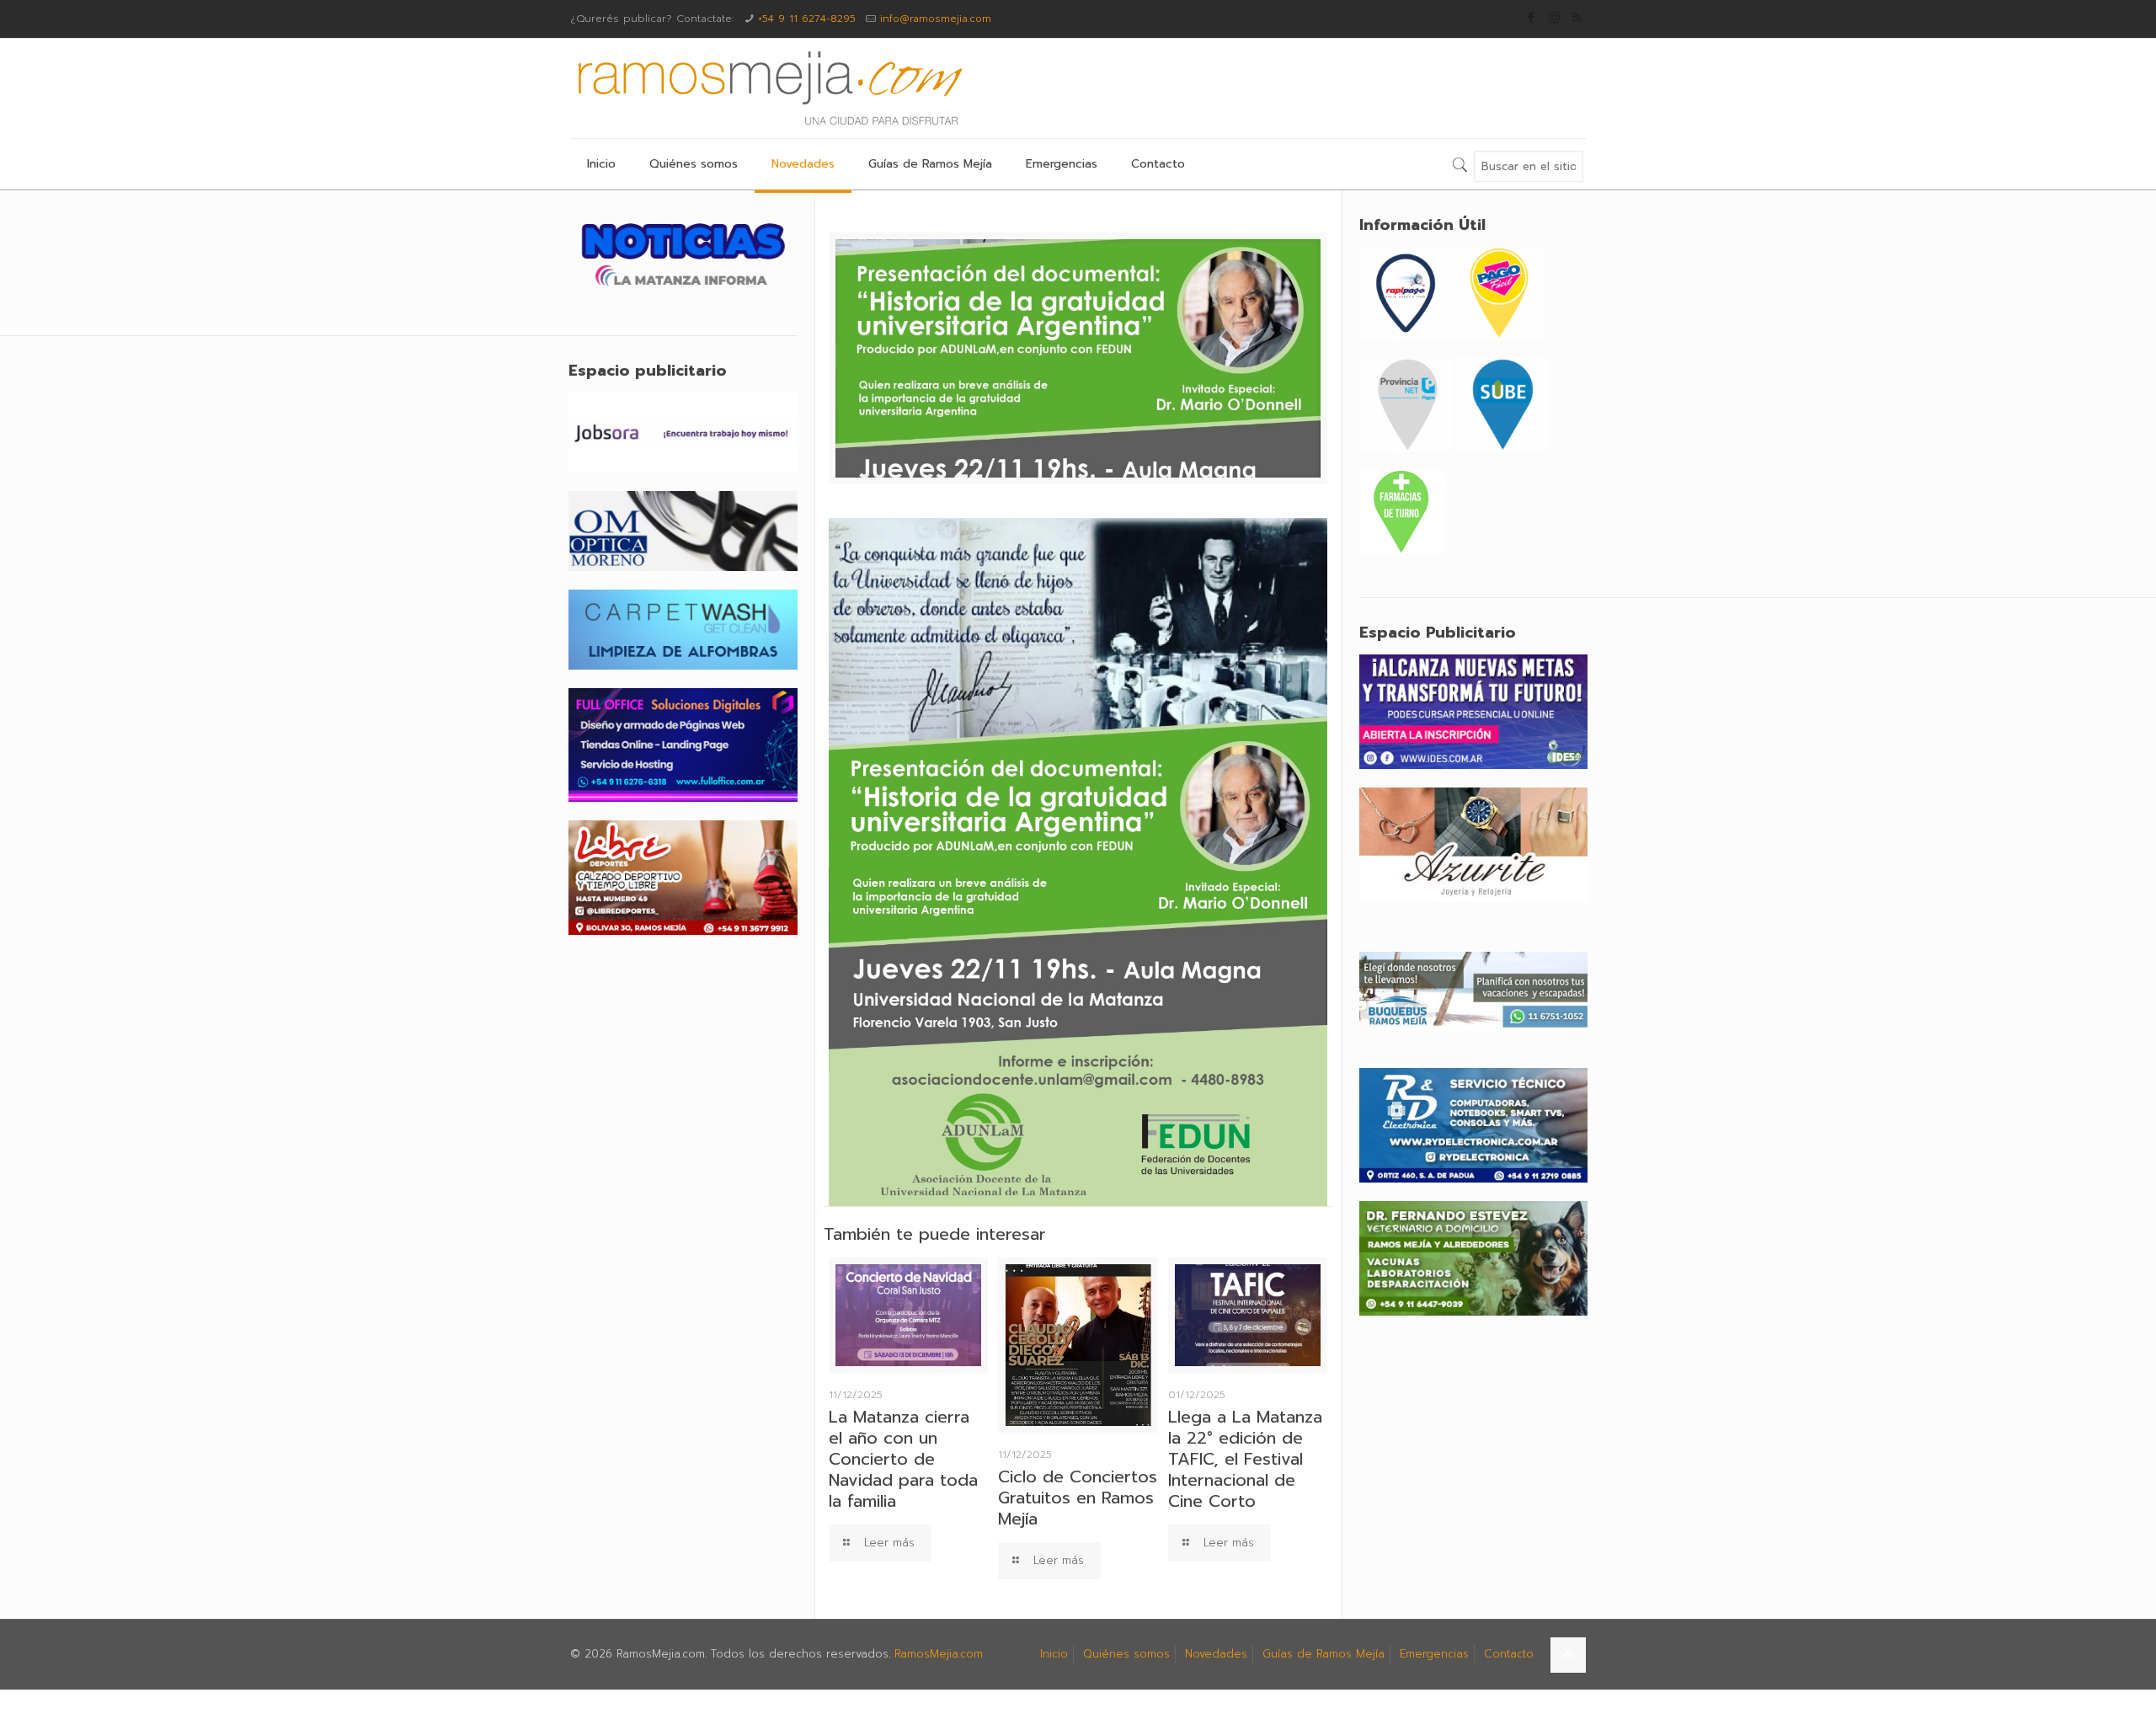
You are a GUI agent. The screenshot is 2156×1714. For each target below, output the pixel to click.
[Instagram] (1554, 18)
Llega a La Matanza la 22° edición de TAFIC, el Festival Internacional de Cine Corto (1245, 1459)
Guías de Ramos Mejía (1323, 1654)
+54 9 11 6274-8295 (807, 19)
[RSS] (1577, 18)
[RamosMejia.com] (768, 88)
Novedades (1216, 1654)
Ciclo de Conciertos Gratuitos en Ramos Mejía (1078, 1498)
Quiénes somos (1126, 1654)
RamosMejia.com (939, 1654)
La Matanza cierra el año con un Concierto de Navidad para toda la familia (903, 1459)
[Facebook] (1532, 18)
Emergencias (1434, 1654)
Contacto (1509, 1654)
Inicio (1054, 1654)
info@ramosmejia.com (936, 19)
